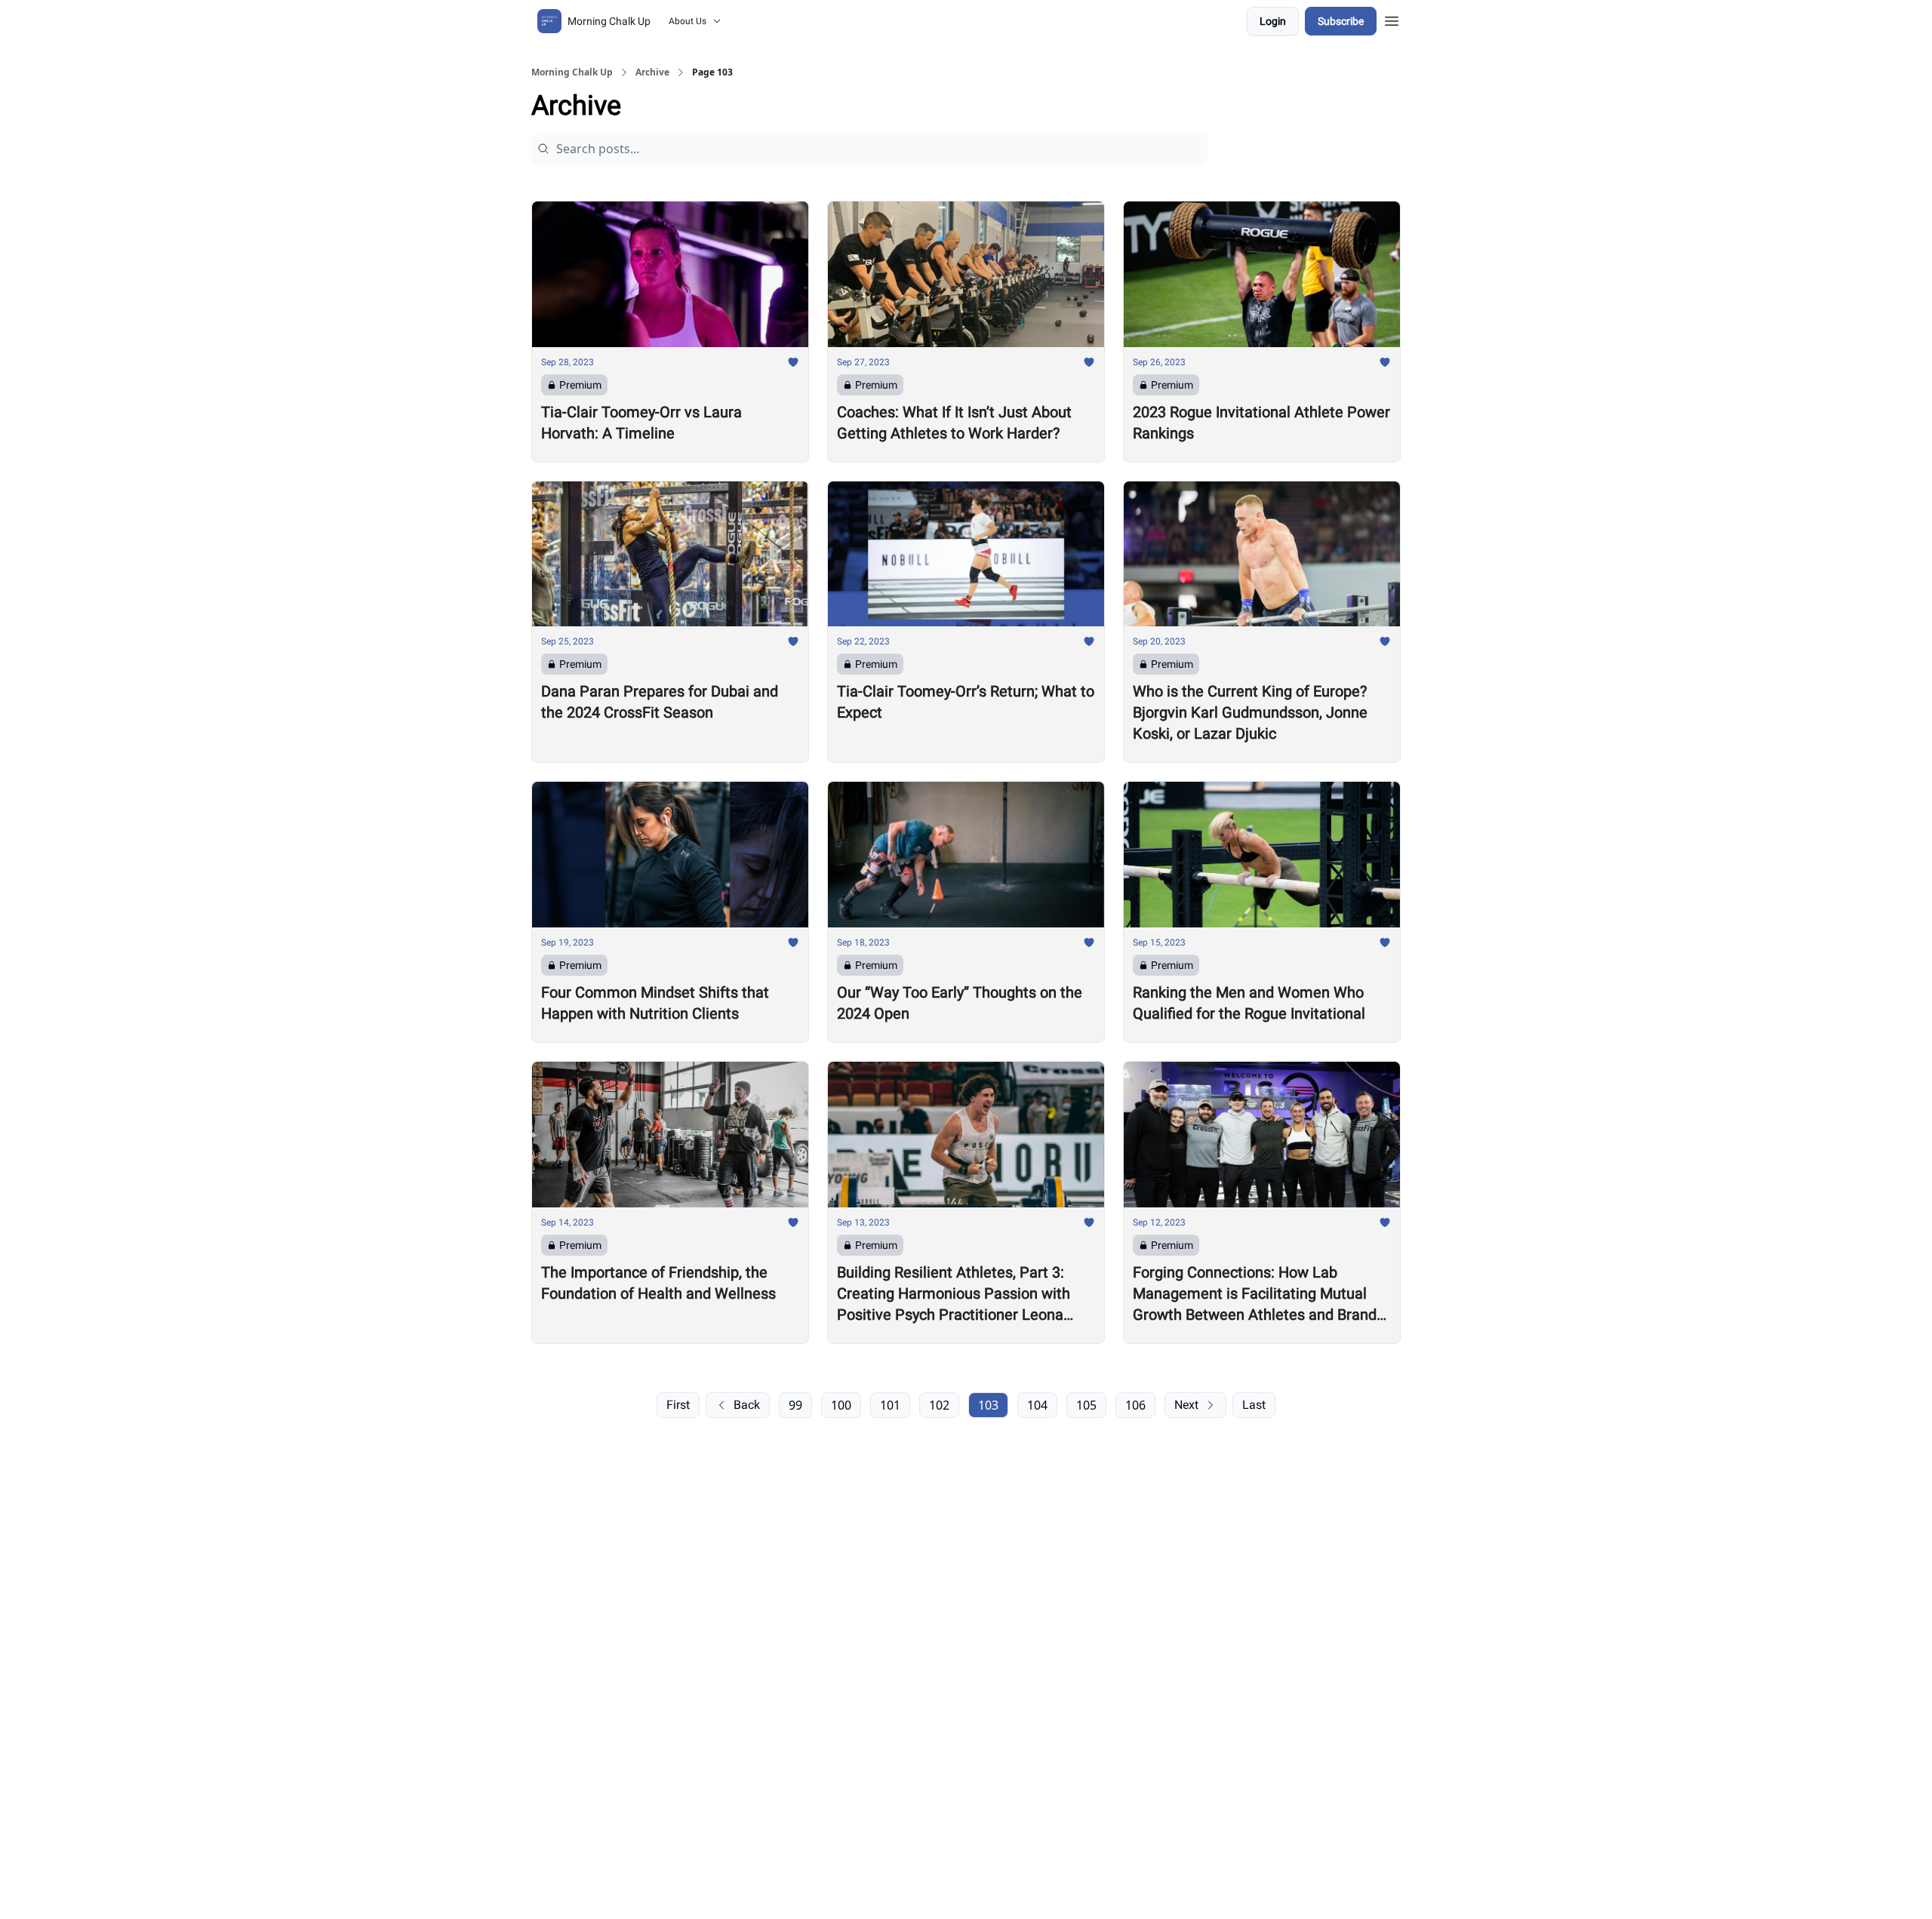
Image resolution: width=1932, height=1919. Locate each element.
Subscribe (1341, 21)
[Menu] (1392, 19)
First (678, 1405)
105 (1086, 1405)
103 (988, 1405)
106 (1135, 1405)
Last (1254, 1405)
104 (1037, 1405)
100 (841, 1405)
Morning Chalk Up (572, 72)
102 (939, 1405)
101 (890, 1405)
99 (795, 1405)
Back (747, 1405)
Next (1186, 1405)
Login (1273, 21)
